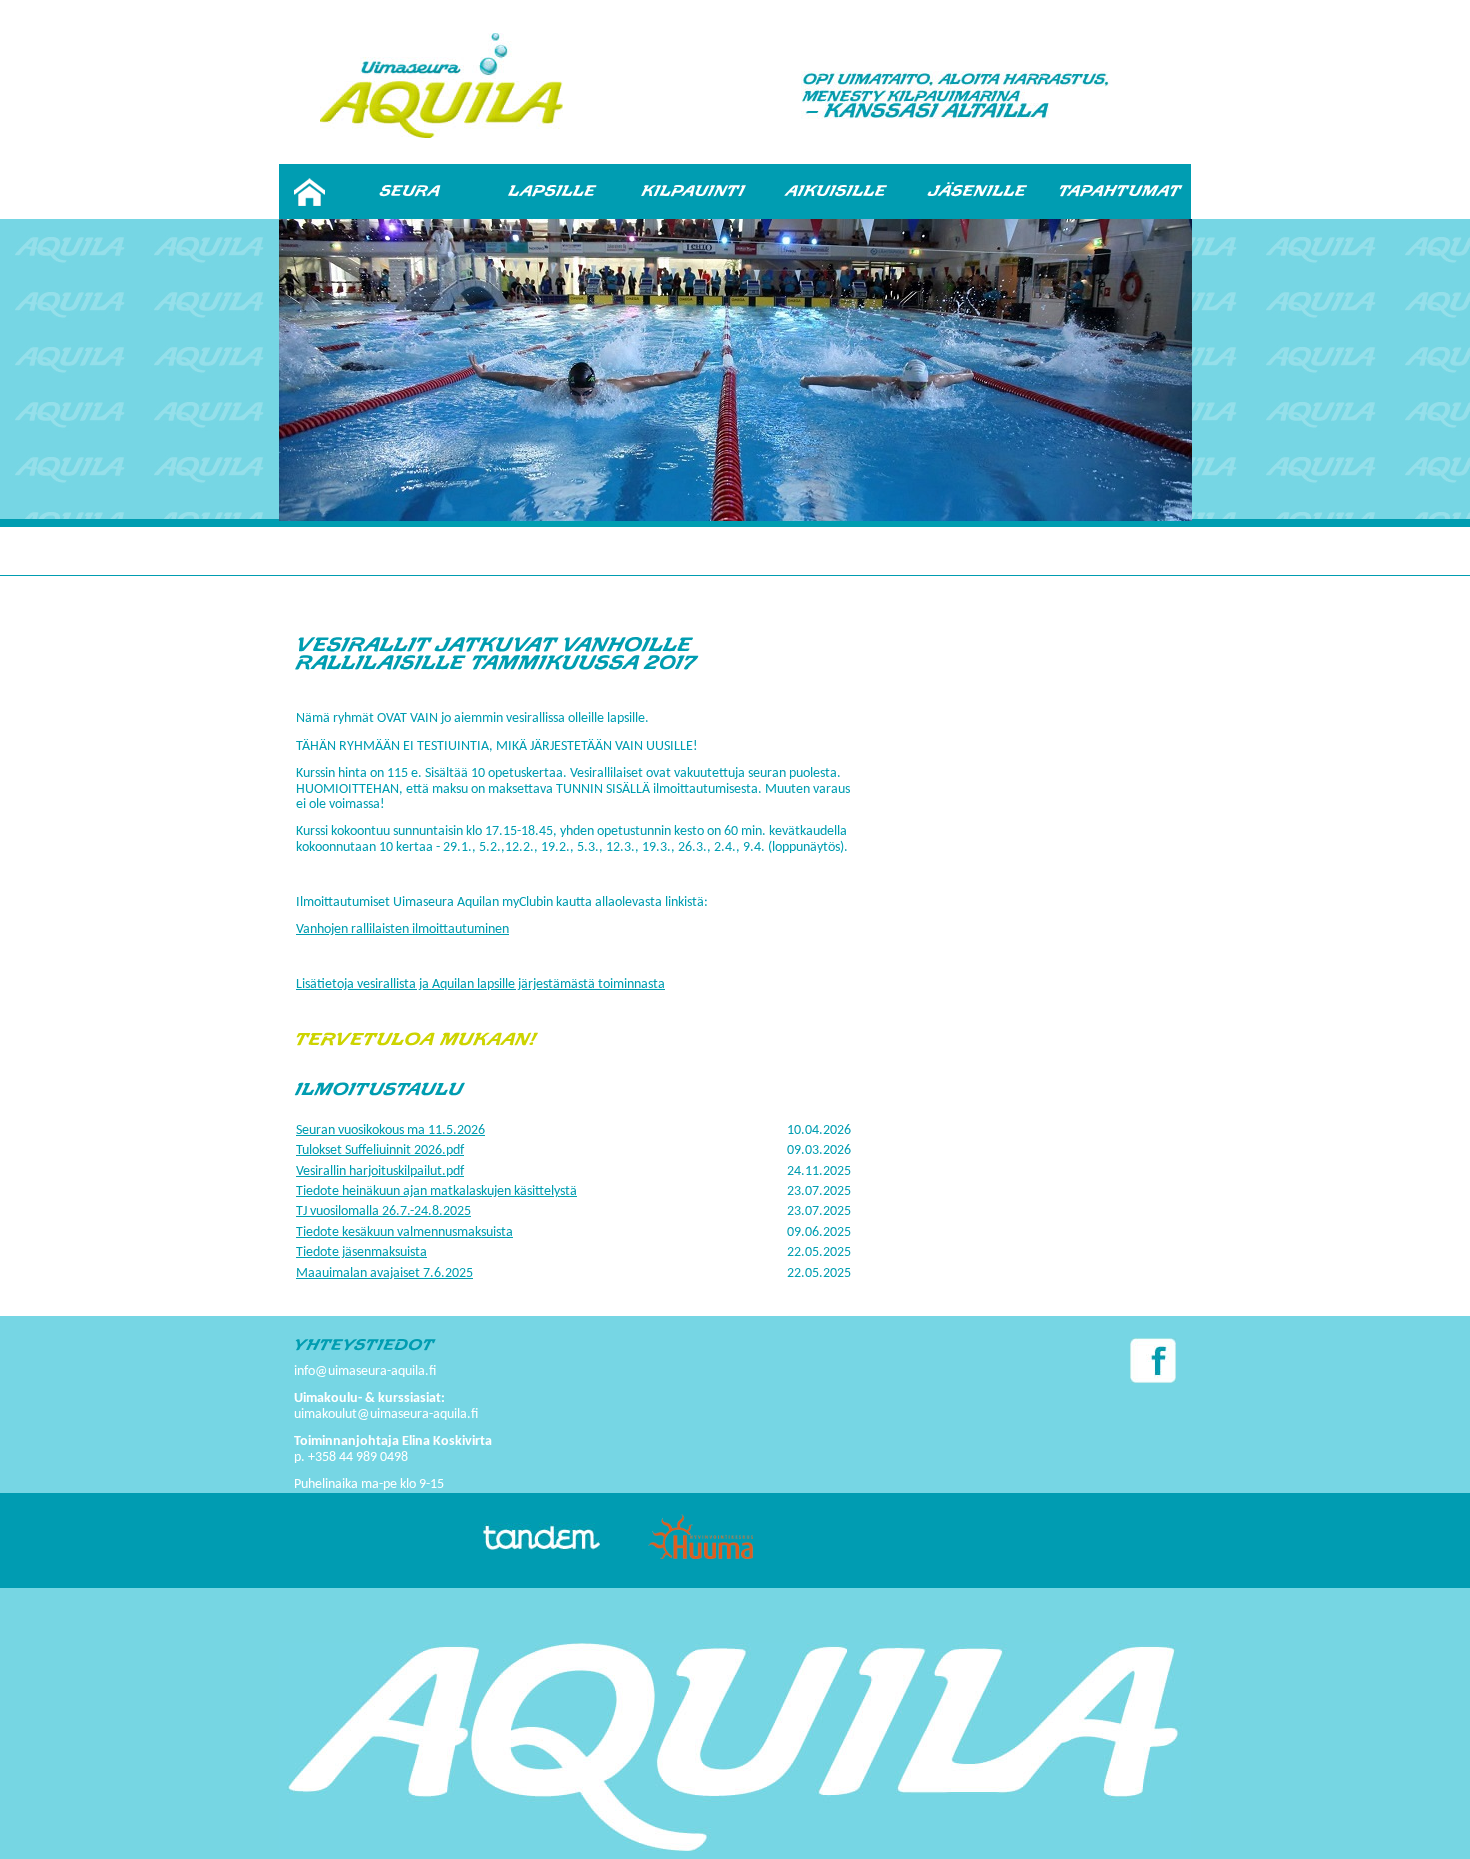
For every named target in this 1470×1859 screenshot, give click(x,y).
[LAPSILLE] (552, 191)
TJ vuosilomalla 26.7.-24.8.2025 (383, 1211)
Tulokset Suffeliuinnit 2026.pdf (380, 1150)
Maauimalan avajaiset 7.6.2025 (384, 1273)
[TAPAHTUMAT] (1120, 191)
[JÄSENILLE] (978, 191)
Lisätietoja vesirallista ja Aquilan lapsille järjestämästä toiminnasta (480, 984)
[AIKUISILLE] (836, 191)
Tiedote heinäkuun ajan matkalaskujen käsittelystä (436, 1191)
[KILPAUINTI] (694, 191)
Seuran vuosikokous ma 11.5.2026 (390, 1130)
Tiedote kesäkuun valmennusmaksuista (404, 1232)
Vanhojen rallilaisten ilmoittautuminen (402, 929)
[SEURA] (410, 191)
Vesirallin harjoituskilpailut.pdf (380, 1171)
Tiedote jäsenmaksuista (361, 1252)
